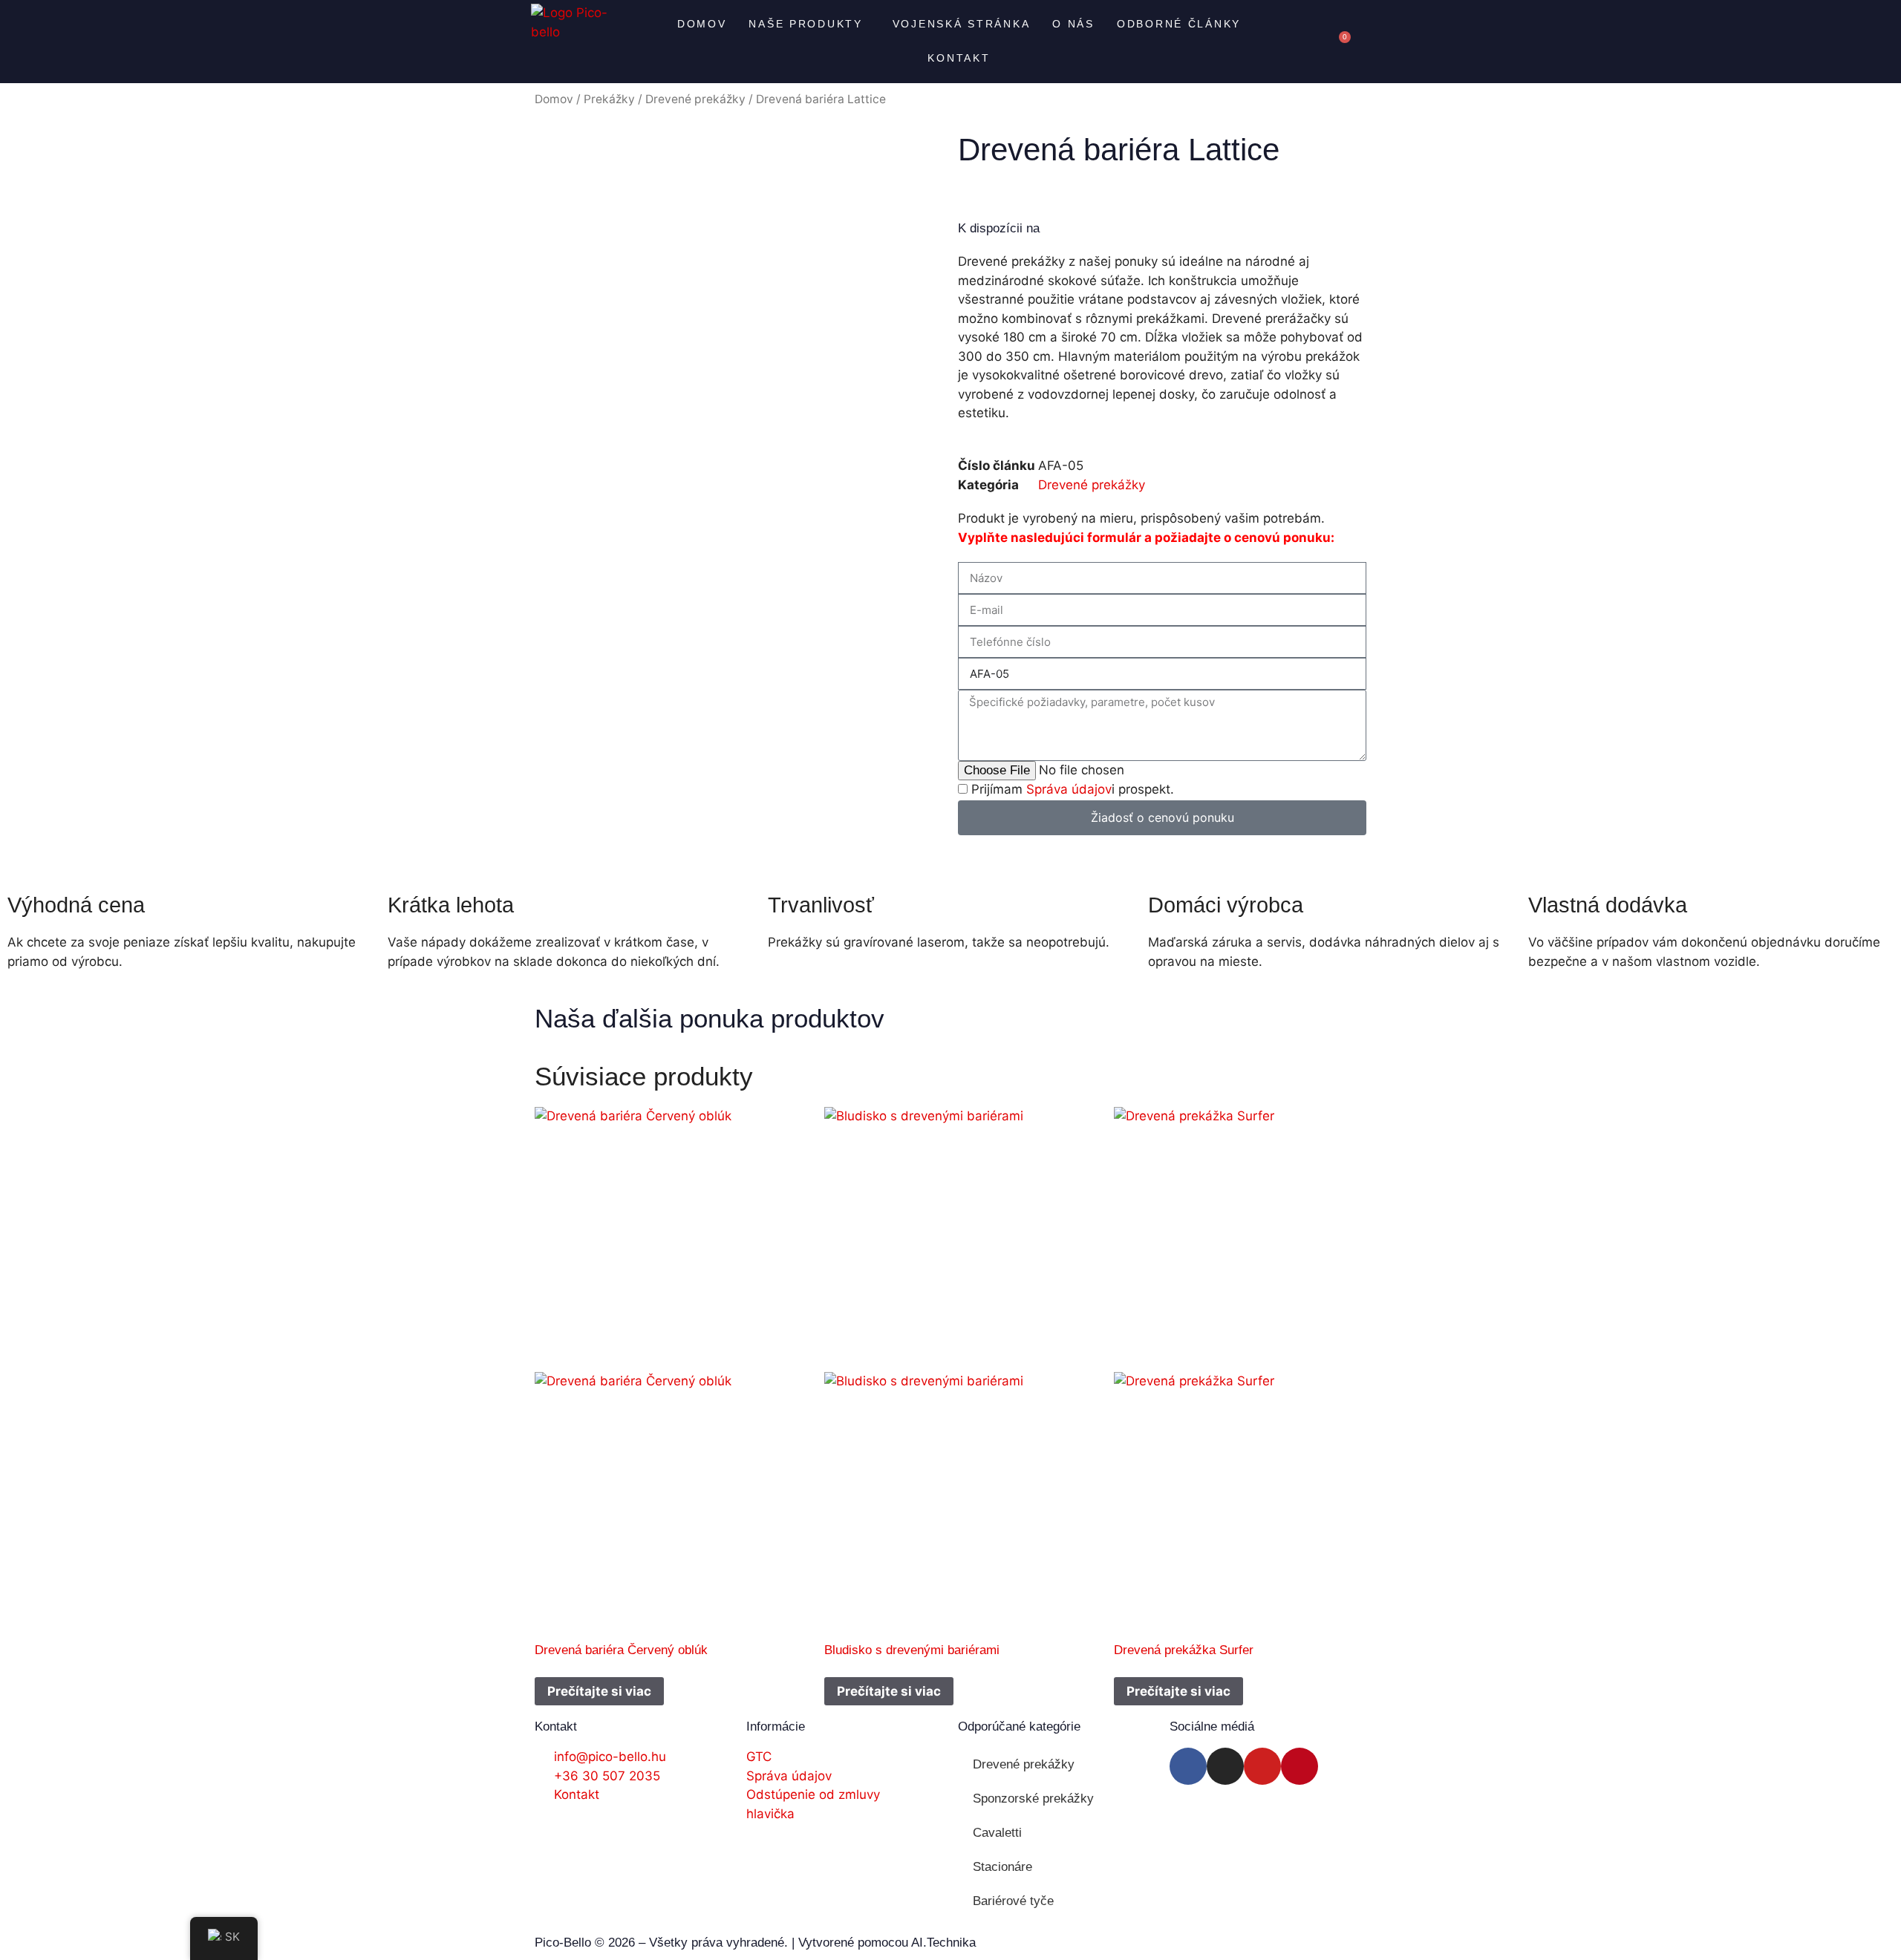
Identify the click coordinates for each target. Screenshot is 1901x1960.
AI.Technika (943, 1943)
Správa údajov (1069, 789)
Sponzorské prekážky (1033, 1799)
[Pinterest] (1300, 1766)
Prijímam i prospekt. (1073, 789)
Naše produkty (805, 24)
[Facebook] (1188, 1766)
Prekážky (609, 99)
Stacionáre (1002, 1867)
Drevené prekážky (695, 99)
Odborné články (1179, 24)
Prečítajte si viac (599, 1691)
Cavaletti (997, 1833)
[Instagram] (1225, 1766)
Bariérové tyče (1013, 1901)
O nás (1073, 24)
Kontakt (959, 58)
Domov (702, 24)
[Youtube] (1262, 1766)
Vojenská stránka (962, 24)
